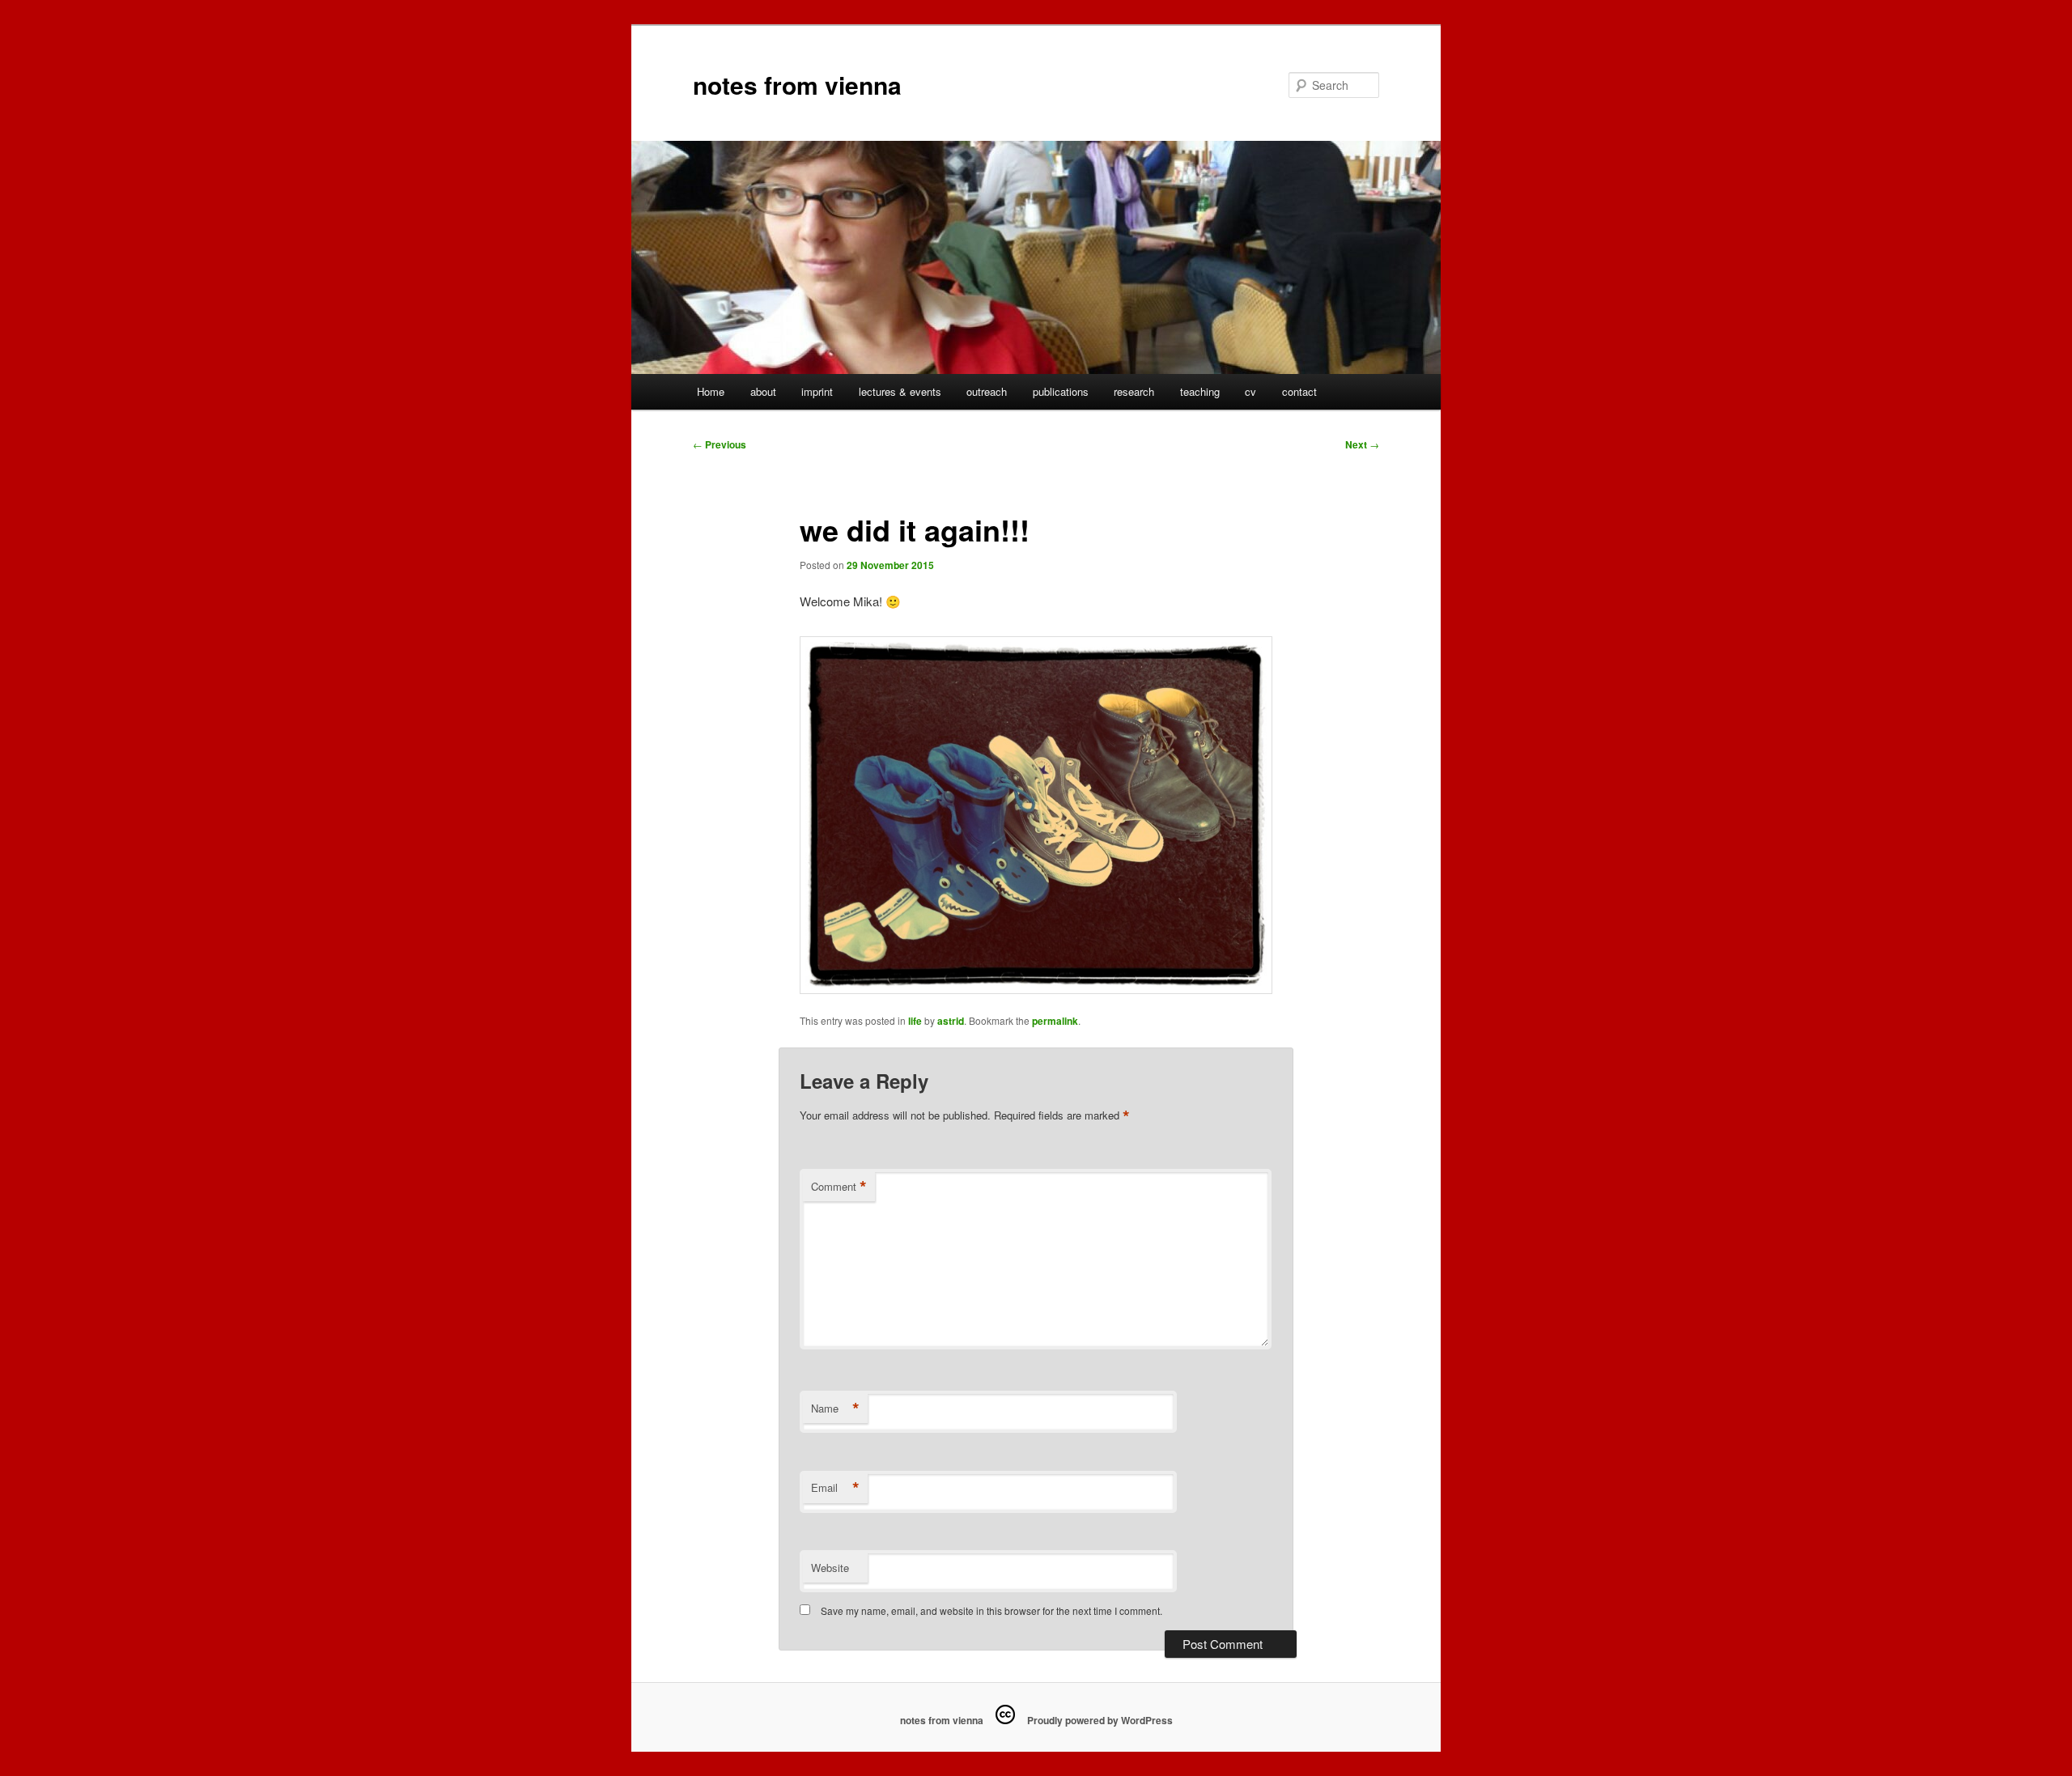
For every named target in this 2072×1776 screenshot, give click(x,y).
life (915, 1021)
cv (1250, 391)
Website (830, 1568)
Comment (839, 1187)
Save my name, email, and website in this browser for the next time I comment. (991, 1610)
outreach (987, 391)
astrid (951, 1021)
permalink (1055, 1021)
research (1134, 391)
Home (711, 391)
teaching (1200, 391)
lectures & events (900, 391)
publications (1061, 391)
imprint (817, 391)
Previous (720, 444)
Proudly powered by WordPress (1100, 1720)
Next (1362, 444)
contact (1299, 391)
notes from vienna (797, 85)
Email (835, 1488)
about (763, 391)
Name (835, 1408)
